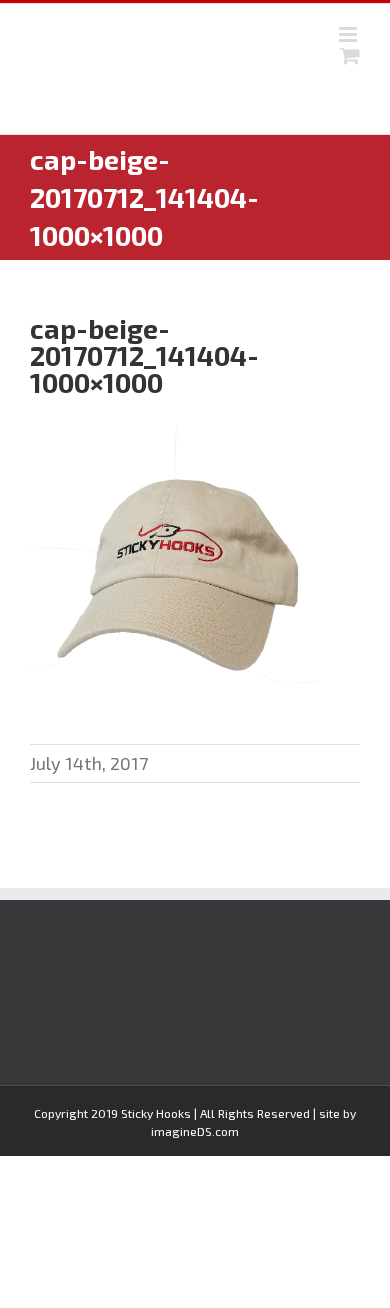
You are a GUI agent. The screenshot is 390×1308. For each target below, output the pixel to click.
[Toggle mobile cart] (350, 55)
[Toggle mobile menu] (349, 34)
